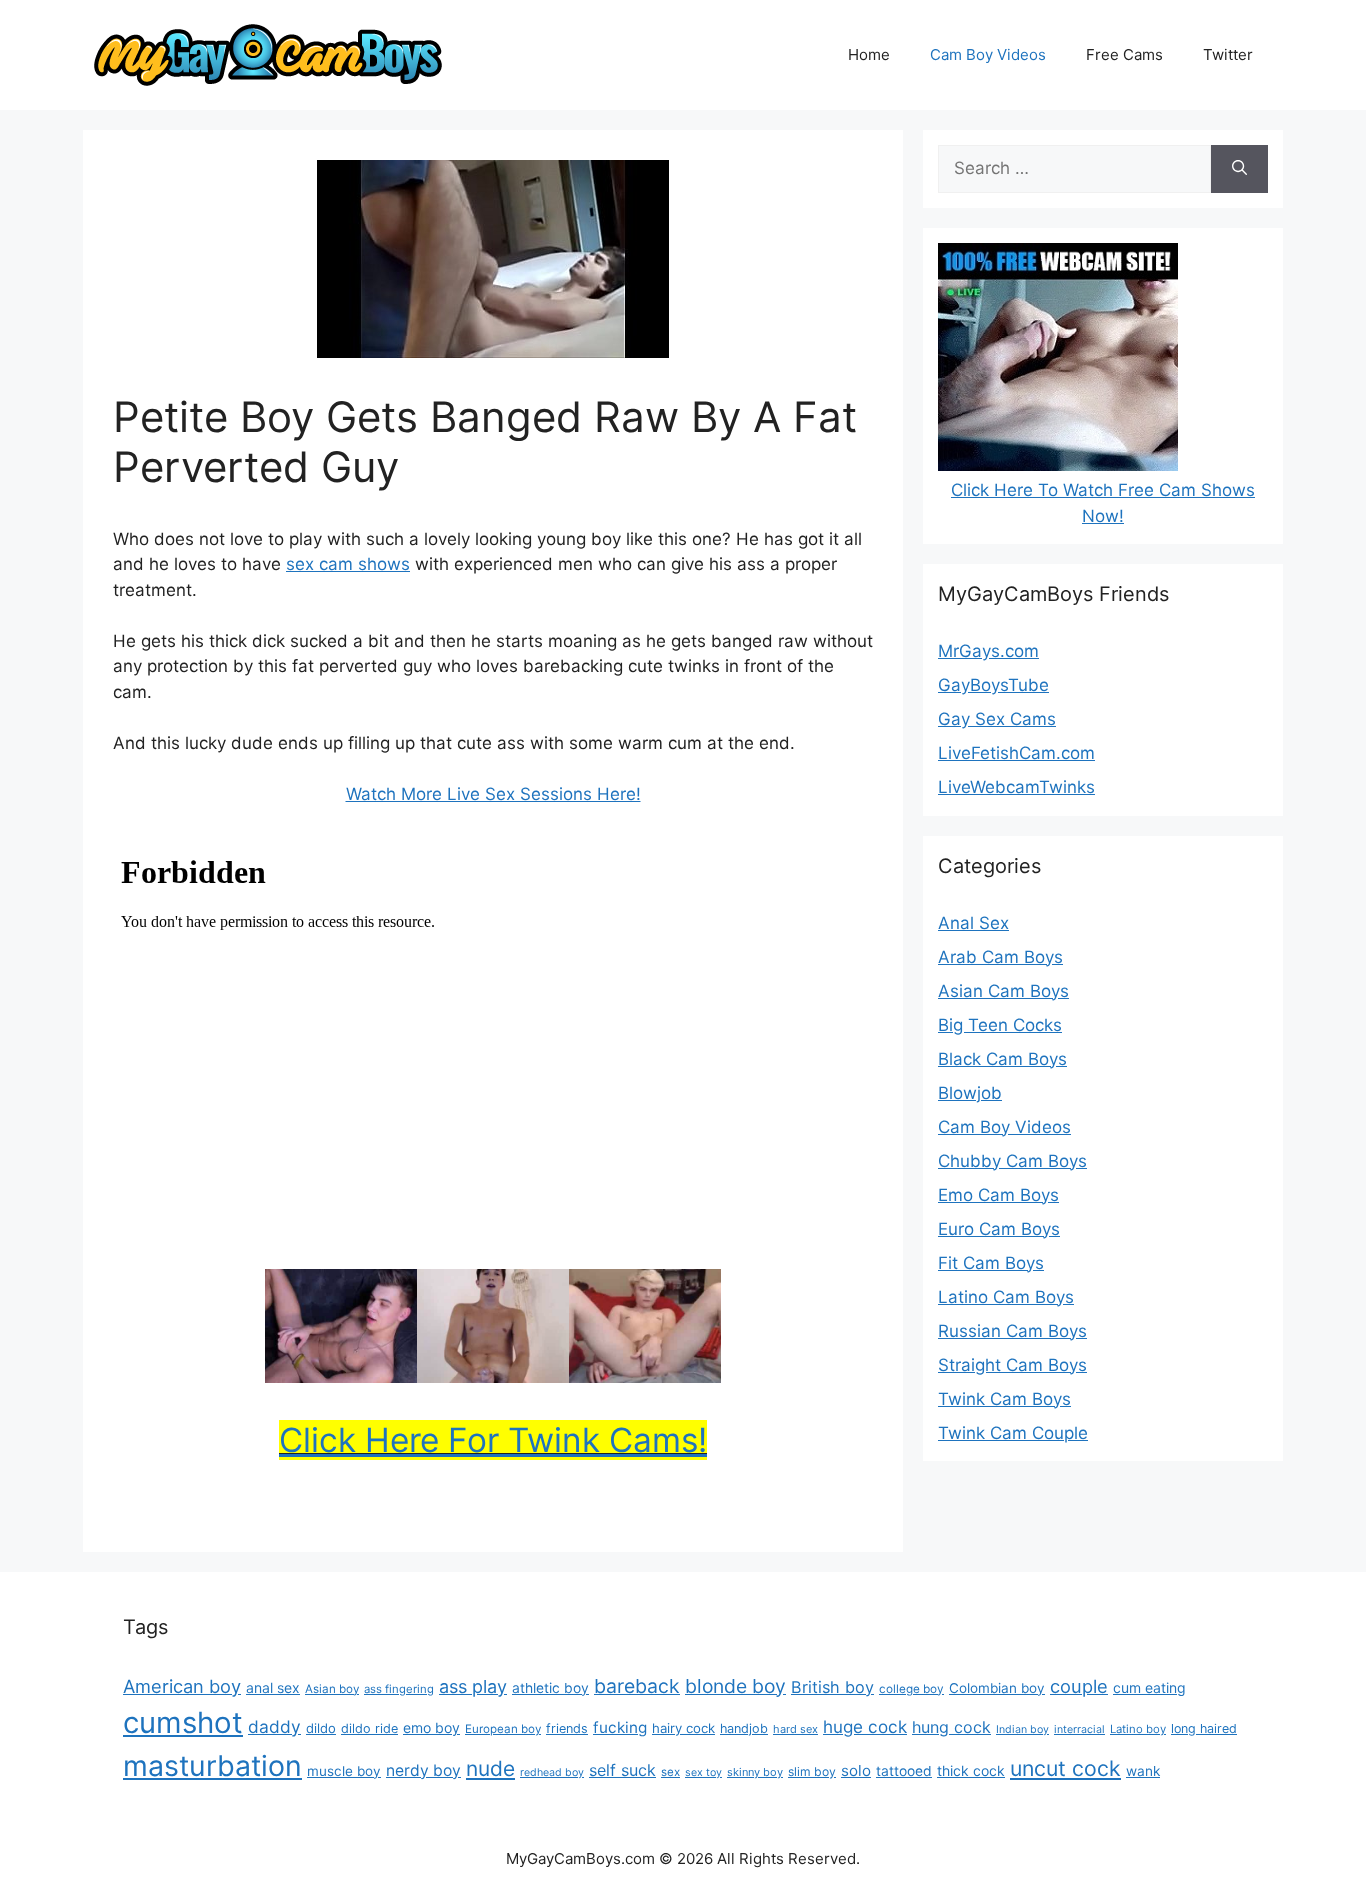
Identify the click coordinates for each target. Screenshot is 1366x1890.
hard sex (795, 1729)
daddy (274, 1726)
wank (1143, 1771)
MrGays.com (988, 651)
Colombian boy (997, 1688)
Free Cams (1124, 54)
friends (567, 1728)
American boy (182, 1686)
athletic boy (550, 1688)
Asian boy (332, 1689)
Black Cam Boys (1002, 1059)
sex (670, 1772)
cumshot (183, 1722)
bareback (637, 1686)
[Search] (1239, 169)
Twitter (1228, 54)
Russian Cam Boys (1012, 1331)
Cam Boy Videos (988, 54)
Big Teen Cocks (1000, 1025)
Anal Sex (973, 923)
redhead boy (552, 1772)
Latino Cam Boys (1006, 1297)
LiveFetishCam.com (1016, 753)
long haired (1204, 1728)
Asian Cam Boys (1003, 991)
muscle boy (344, 1771)
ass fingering (399, 1689)
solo (856, 1770)
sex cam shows (348, 564)
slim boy (812, 1771)
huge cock (865, 1726)
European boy (503, 1729)
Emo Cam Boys (998, 1195)
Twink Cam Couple (1013, 1433)
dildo (321, 1728)
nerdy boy (423, 1770)
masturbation (212, 1765)
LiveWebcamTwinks (1016, 787)
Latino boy (1138, 1729)
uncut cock (1065, 1768)
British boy (832, 1687)
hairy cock (683, 1728)
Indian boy (1022, 1729)
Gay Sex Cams (997, 719)
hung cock (951, 1727)
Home (869, 54)
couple (1079, 1686)
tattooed (904, 1771)
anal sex (273, 1687)
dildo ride (369, 1728)
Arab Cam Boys (1000, 957)
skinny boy (755, 1772)
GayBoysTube (993, 685)
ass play (473, 1686)
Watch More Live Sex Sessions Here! (493, 794)
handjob (744, 1728)
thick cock (971, 1770)
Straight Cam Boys (1012, 1365)
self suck (622, 1770)
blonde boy (735, 1686)
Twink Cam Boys (1004, 1399)
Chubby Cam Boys (1012, 1161)
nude (490, 1768)
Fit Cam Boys (991, 1263)
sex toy (703, 1772)
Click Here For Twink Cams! (493, 1440)
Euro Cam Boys (999, 1229)
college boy (911, 1689)
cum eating (1149, 1687)
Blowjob (970, 1093)
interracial (1079, 1729)
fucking (620, 1727)
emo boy (431, 1727)
